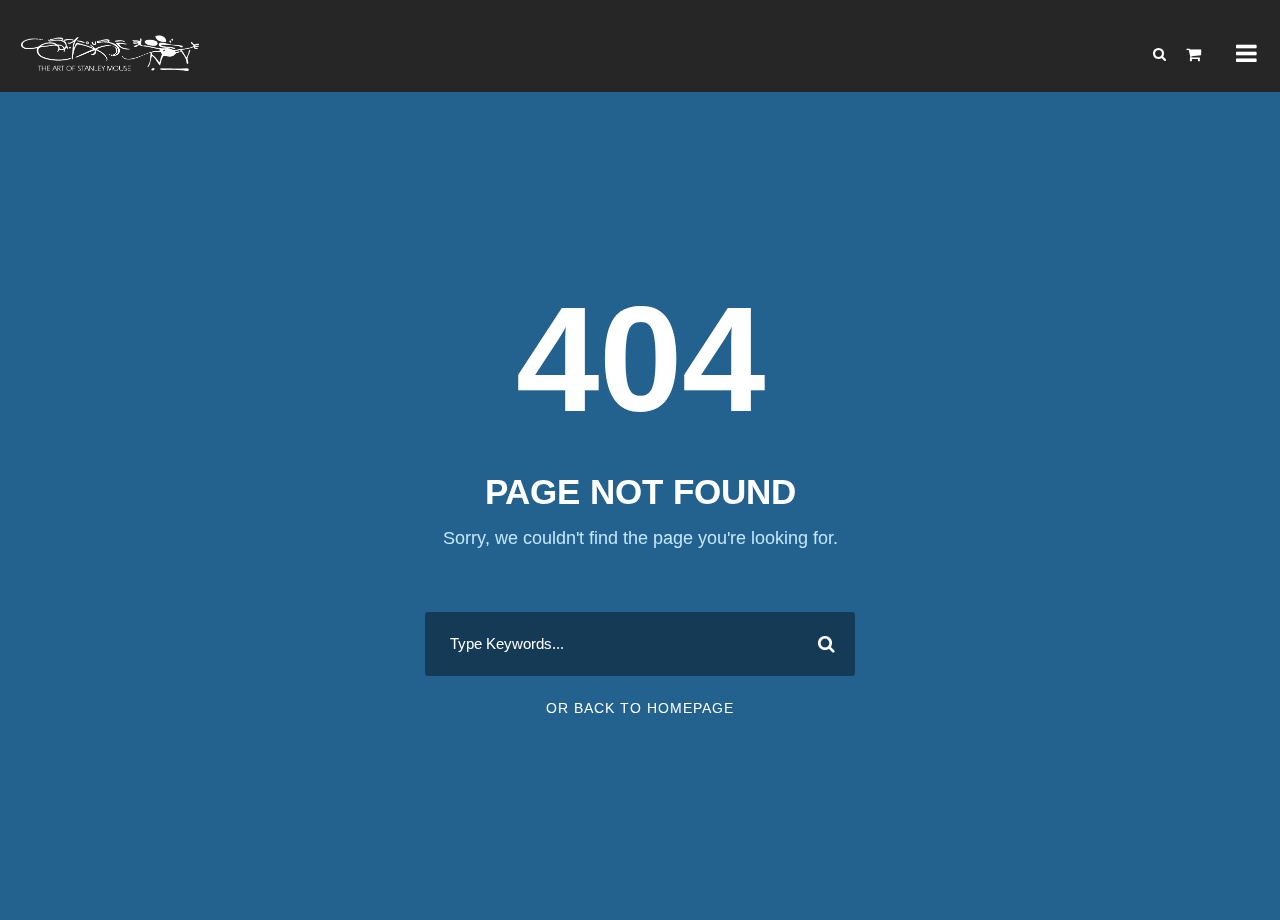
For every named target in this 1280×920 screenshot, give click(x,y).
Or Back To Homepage (640, 708)
